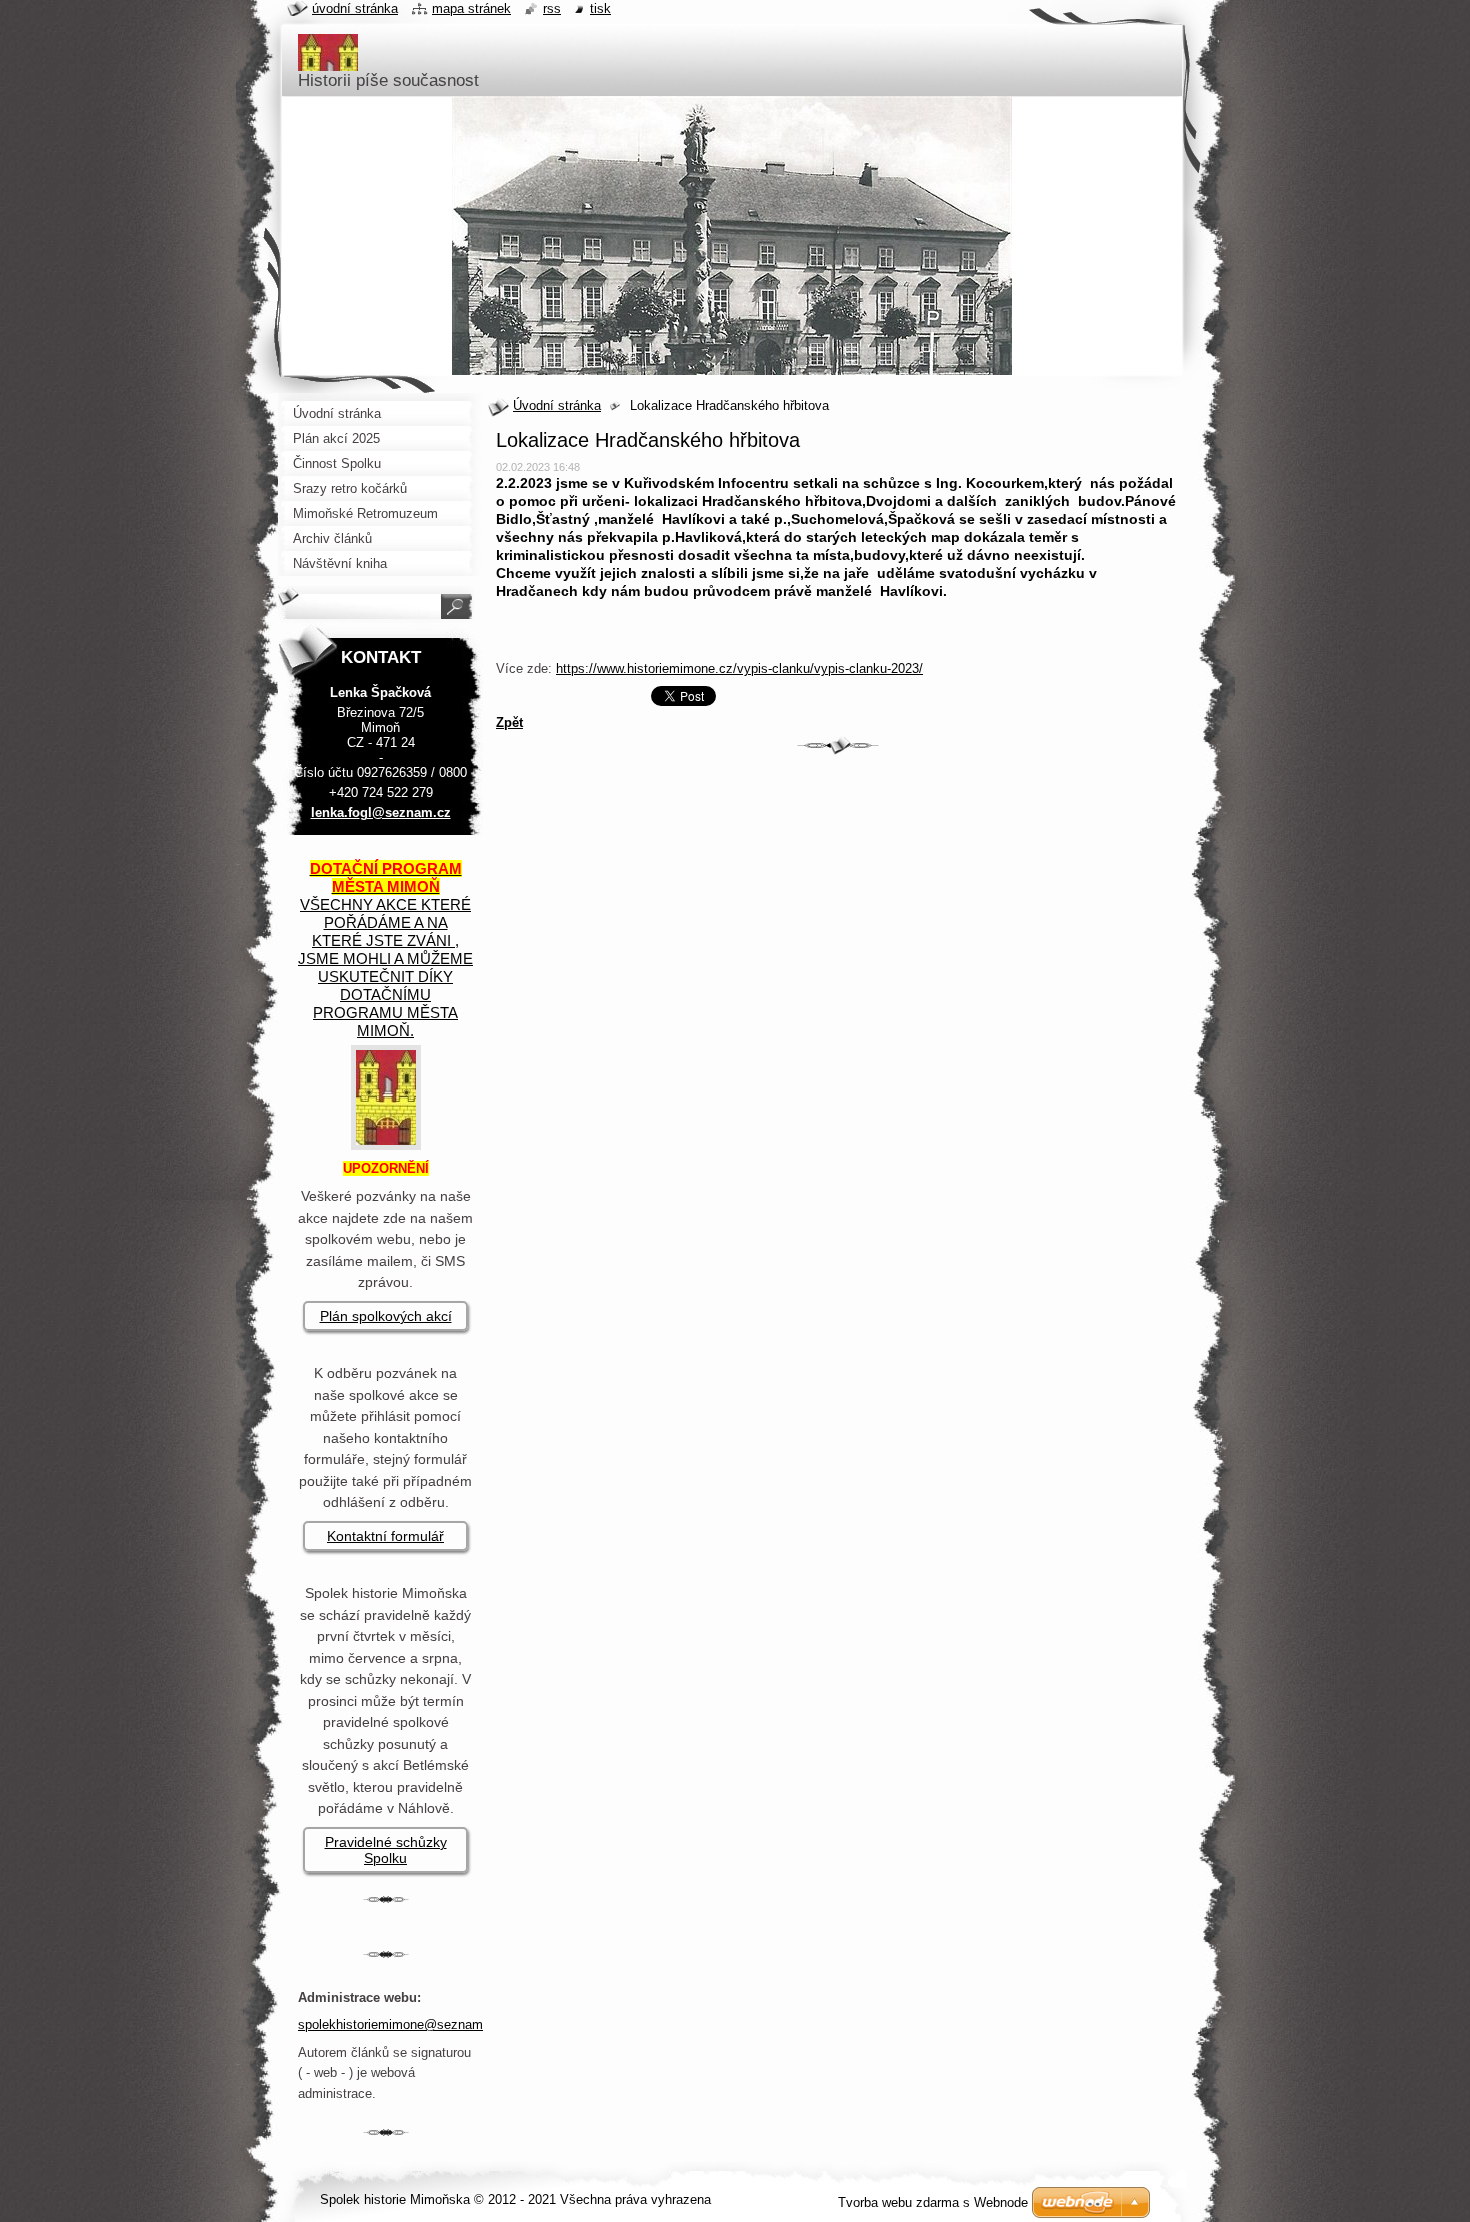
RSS (552, 8)
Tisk (600, 8)
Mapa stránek (471, 8)
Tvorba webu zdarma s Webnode (933, 2202)
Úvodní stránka (557, 405)
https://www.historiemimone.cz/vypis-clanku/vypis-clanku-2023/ (739, 668)
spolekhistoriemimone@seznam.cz (399, 2024)
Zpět (509, 722)
